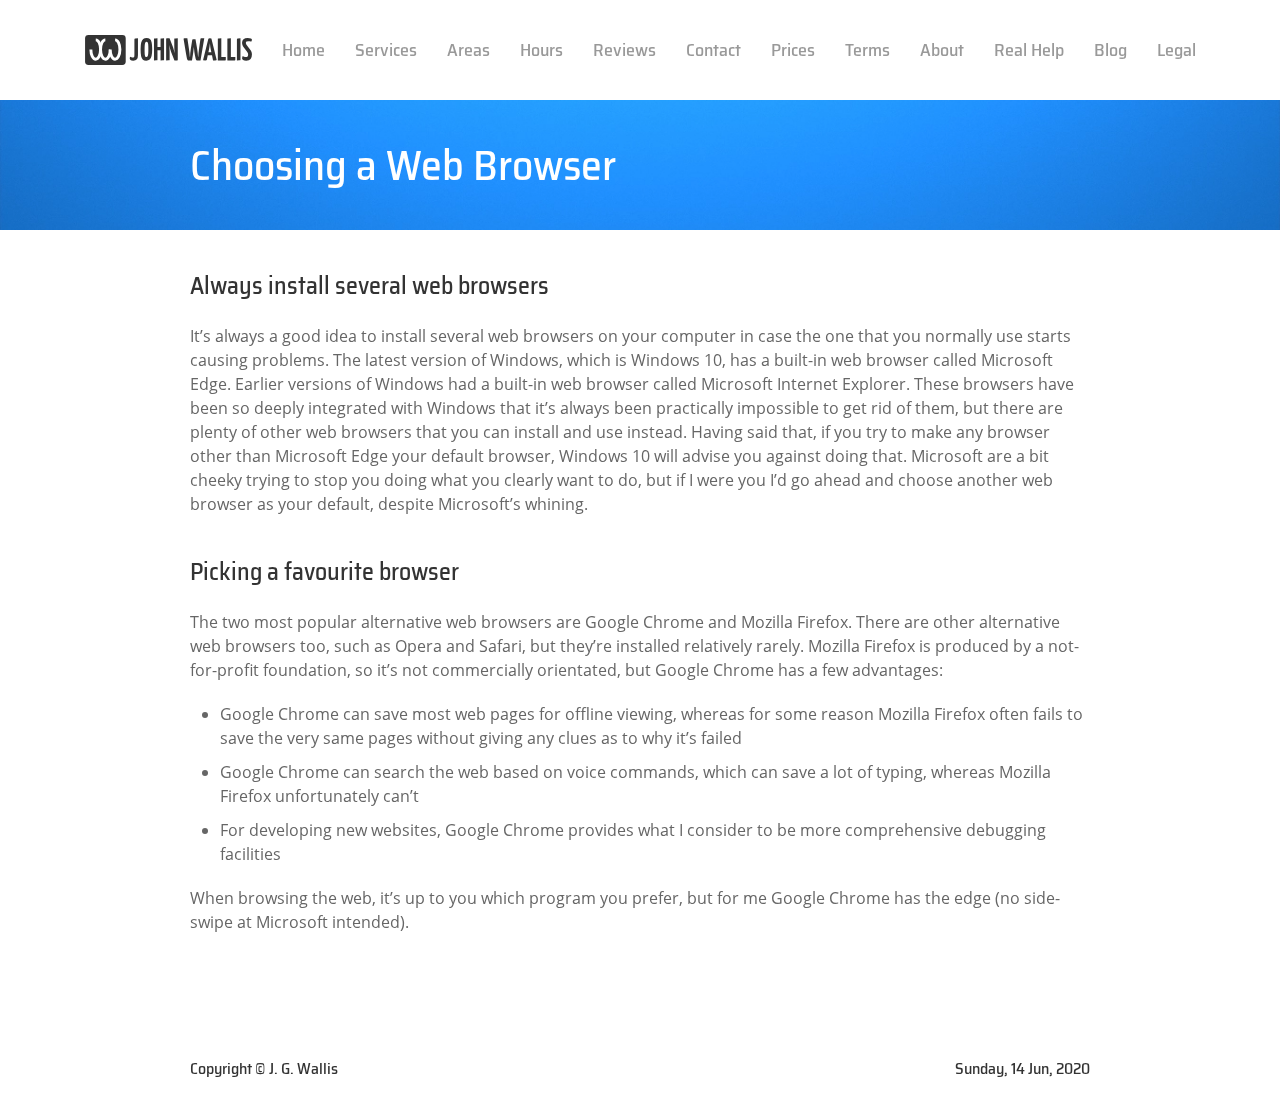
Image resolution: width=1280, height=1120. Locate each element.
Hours (541, 50)
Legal (1176, 50)
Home (303, 50)
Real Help (1029, 50)
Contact (713, 50)
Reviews (624, 50)
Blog (1110, 50)
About (942, 50)
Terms (867, 50)
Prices (793, 50)
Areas (468, 50)
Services (386, 50)
